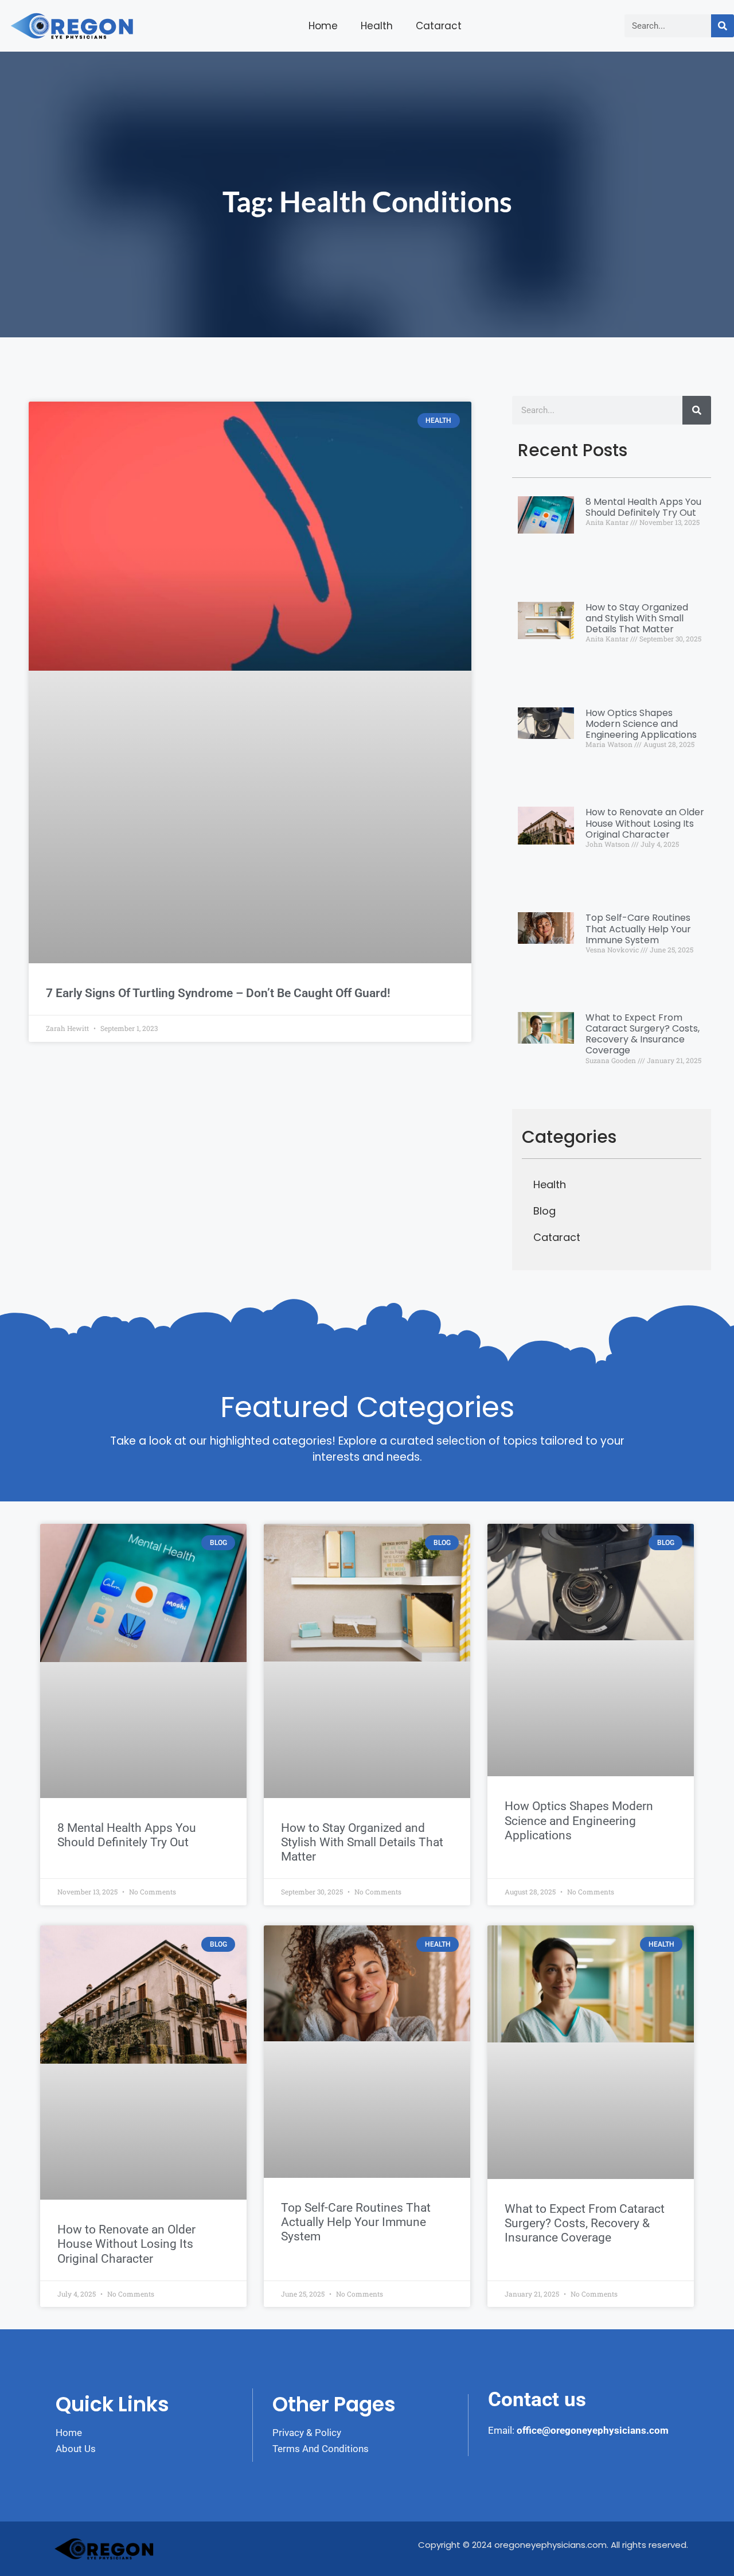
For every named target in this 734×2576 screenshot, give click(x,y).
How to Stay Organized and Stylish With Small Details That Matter (637, 618)
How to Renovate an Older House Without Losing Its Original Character (645, 823)
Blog (544, 1211)
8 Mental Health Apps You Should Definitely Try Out (643, 507)
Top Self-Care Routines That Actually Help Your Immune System (638, 929)
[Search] (723, 26)
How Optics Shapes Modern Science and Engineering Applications (641, 724)
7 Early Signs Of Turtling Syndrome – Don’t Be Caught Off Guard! (218, 993)
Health (377, 26)
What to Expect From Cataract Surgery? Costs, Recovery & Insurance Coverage (643, 1034)
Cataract (439, 26)
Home (323, 26)
